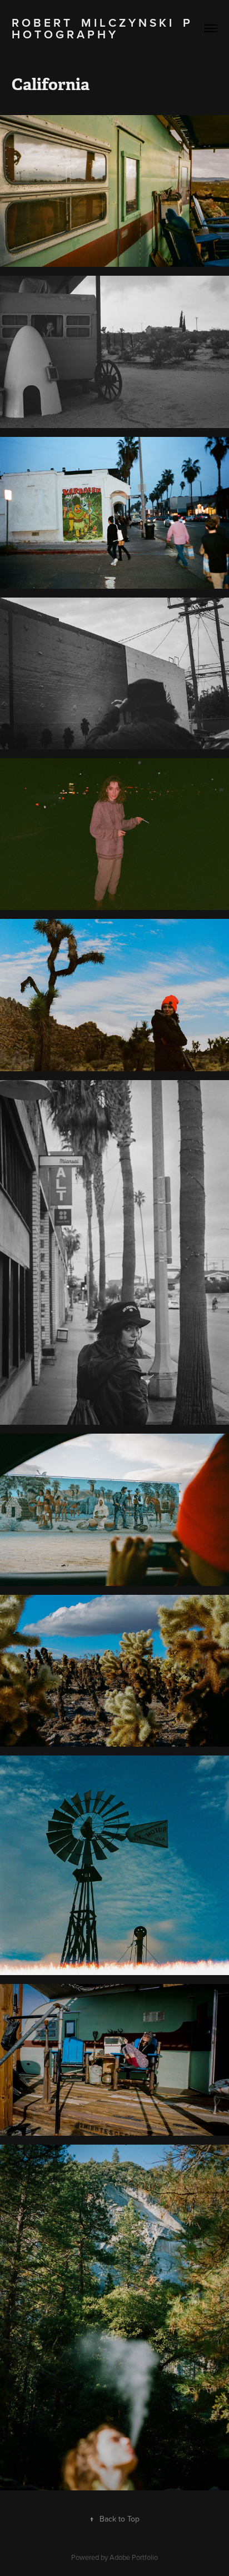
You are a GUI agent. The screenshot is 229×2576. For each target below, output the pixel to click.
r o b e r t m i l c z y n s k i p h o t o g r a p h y (102, 28)
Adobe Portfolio (134, 2557)
